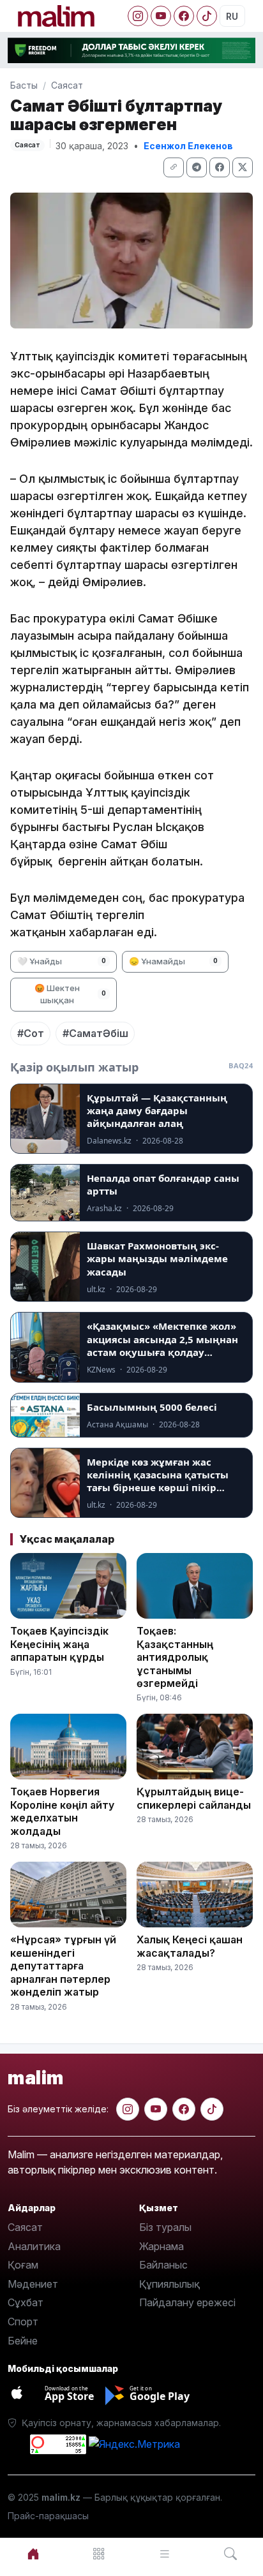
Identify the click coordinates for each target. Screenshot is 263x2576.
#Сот (31, 1033)
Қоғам (23, 2265)
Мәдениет (33, 2284)
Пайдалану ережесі (187, 2302)
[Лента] (164, 2554)
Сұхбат (26, 2302)
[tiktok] (212, 2109)
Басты (24, 85)
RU (232, 16)
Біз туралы (165, 2227)
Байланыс (163, 2265)
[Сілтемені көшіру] (174, 167)
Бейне (23, 2341)
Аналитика (34, 2246)
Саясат (67, 85)
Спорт (23, 2322)
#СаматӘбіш (95, 1033)
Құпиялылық (169, 2284)
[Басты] (33, 2554)
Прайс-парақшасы (48, 2516)
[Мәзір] (99, 2554)
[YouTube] (161, 16)
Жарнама (162, 2246)
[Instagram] (138, 16)
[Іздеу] (230, 2554)
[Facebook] (184, 16)
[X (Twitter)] (243, 167)
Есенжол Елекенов (188, 146)
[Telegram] (197, 167)
